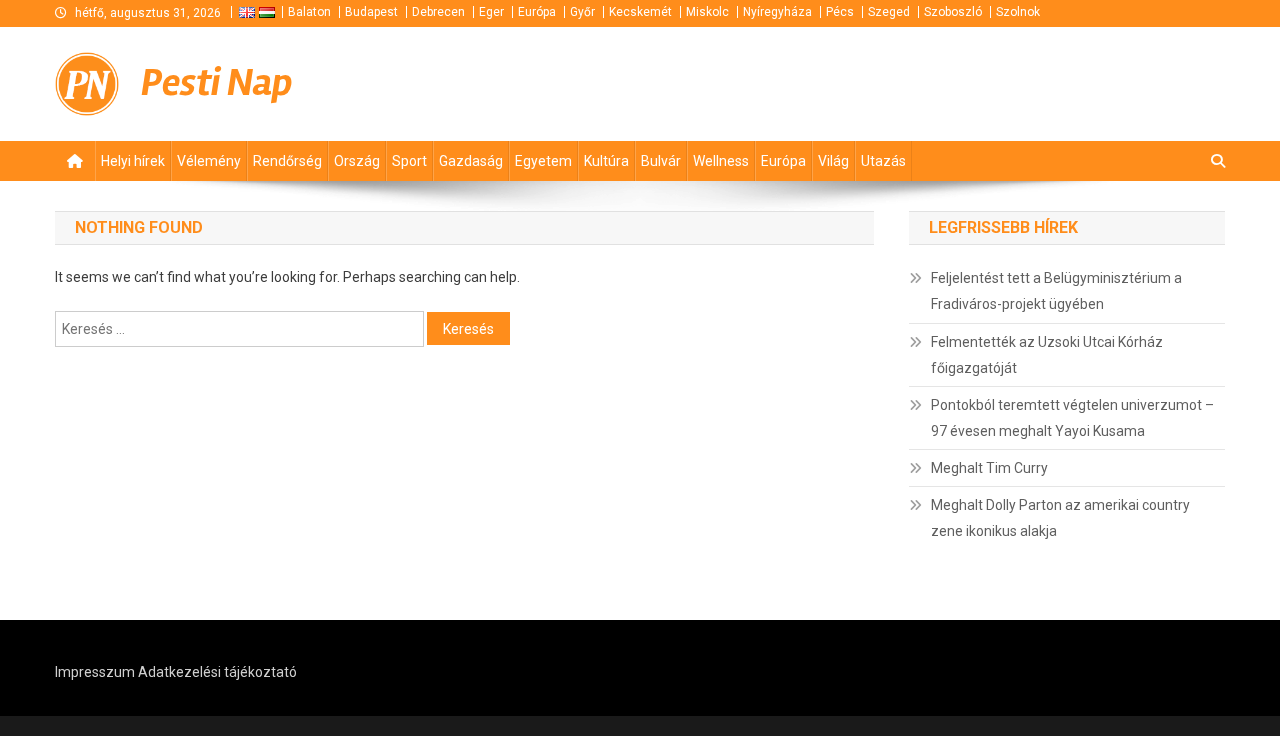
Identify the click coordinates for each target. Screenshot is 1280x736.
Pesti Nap (217, 82)
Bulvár (661, 161)
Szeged (889, 12)
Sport (409, 161)
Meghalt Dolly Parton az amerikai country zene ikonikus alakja (1060, 518)
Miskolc (707, 12)
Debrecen (438, 12)
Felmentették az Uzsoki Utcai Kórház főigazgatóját (1047, 355)
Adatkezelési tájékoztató (217, 672)
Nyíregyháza (777, 12)
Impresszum (95, 672)
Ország (357, 161)
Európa (537, 12)
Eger (491, 12)
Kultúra (606, 161)
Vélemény (209, 161)
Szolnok (1018, 12)
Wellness (721, 161)
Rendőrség (287, 161)
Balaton (309, 12)
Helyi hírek (133, 161)
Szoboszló (953, 12)
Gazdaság (471, 161)
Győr (582, 12)
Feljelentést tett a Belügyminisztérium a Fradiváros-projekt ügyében (1056, 291)
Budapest (371, 12)
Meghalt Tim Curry (989, 468)
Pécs (840, 12)
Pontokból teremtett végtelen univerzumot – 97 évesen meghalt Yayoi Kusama (1072, 418)
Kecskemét (640, 12)
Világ (833, 161)
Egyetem (543, 161)
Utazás (883, 161)
